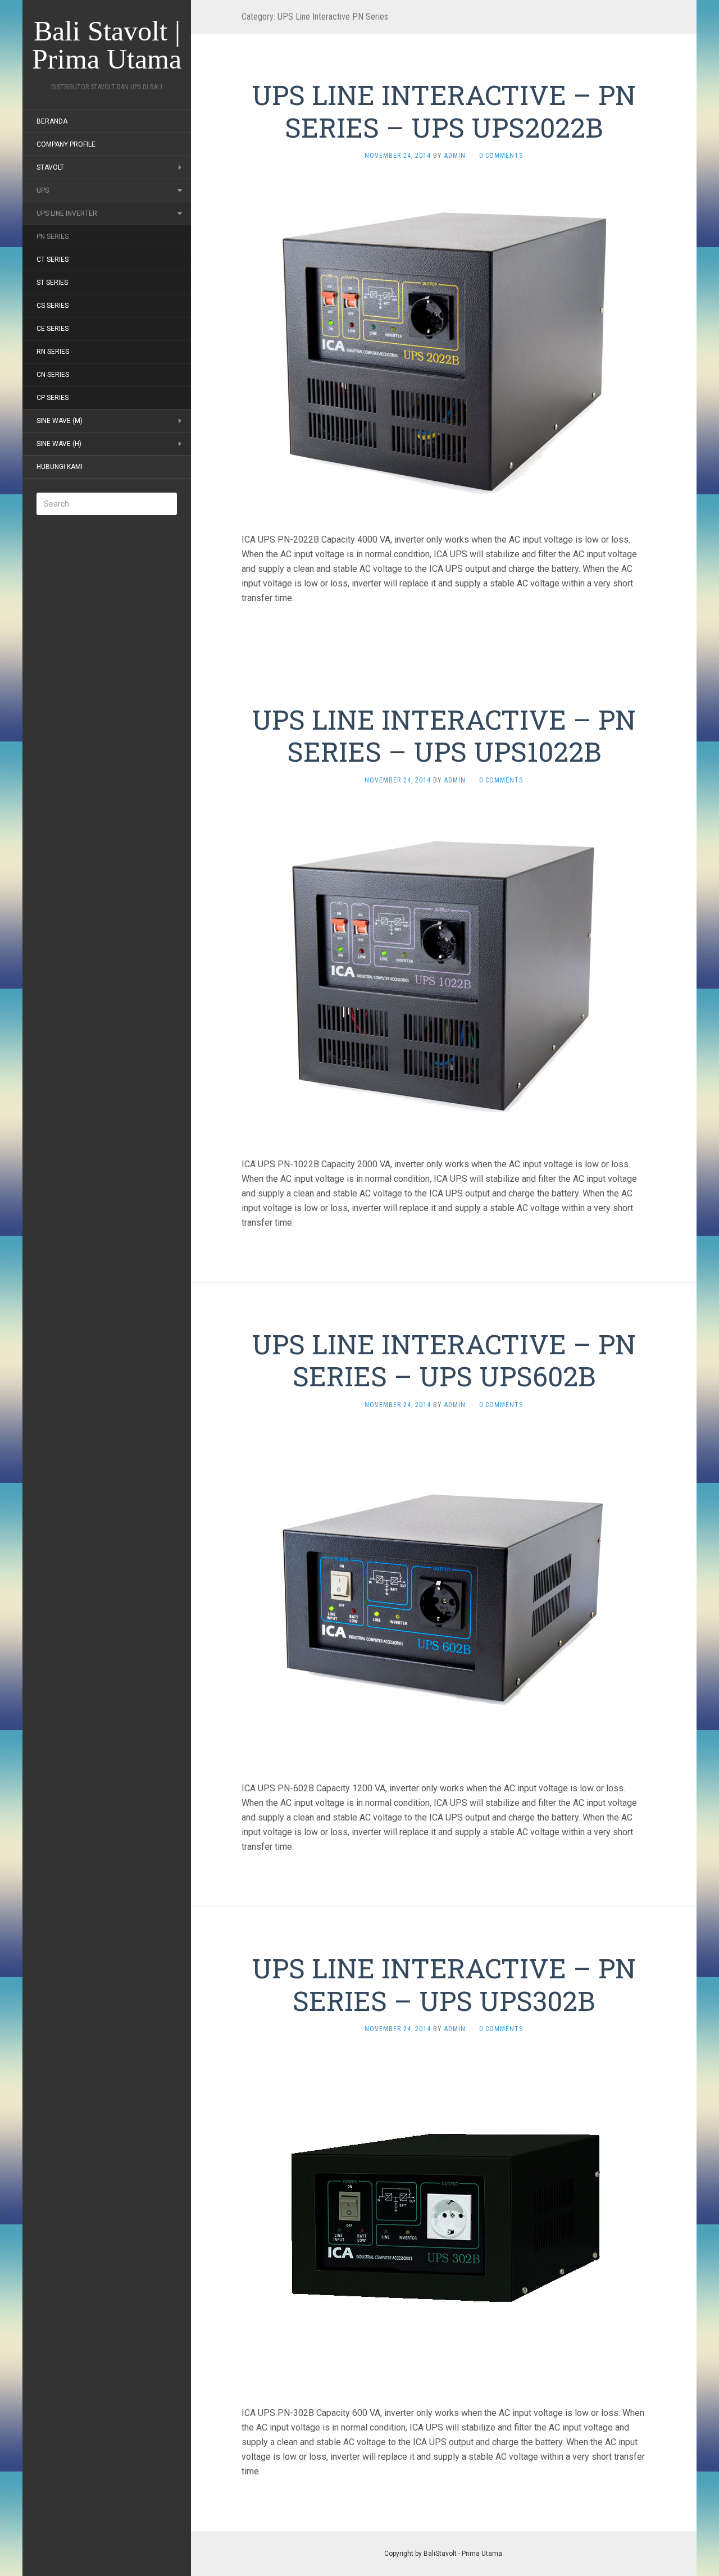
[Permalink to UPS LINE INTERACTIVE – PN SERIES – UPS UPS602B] (444, 1595)
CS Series (53, 306)
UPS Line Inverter (67, 213)
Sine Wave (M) (60, 421)
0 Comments (501, 156)
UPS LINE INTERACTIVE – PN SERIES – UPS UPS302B (444, 1984)
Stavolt (50, 167)
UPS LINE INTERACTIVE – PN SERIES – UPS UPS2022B (444, 111)
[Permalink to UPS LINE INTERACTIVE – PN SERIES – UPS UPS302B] (444, 2220)
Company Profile (66, 144)
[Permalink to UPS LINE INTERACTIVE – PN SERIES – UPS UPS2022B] (444, 346)
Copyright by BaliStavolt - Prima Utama (443, 2554)
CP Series (53, 398)
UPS (43, 190)
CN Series (53, 375)
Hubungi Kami (60, 467)
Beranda (52, 121)
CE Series (53, 329)
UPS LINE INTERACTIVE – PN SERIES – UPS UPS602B (444, 1360)
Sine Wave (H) (59, 444)
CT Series (53, 260)
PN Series (53, 236)
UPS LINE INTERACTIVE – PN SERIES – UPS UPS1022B (444, 736)
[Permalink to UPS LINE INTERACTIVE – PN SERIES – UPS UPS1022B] (444, 971)
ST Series (52, 283)
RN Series (53, 352)
